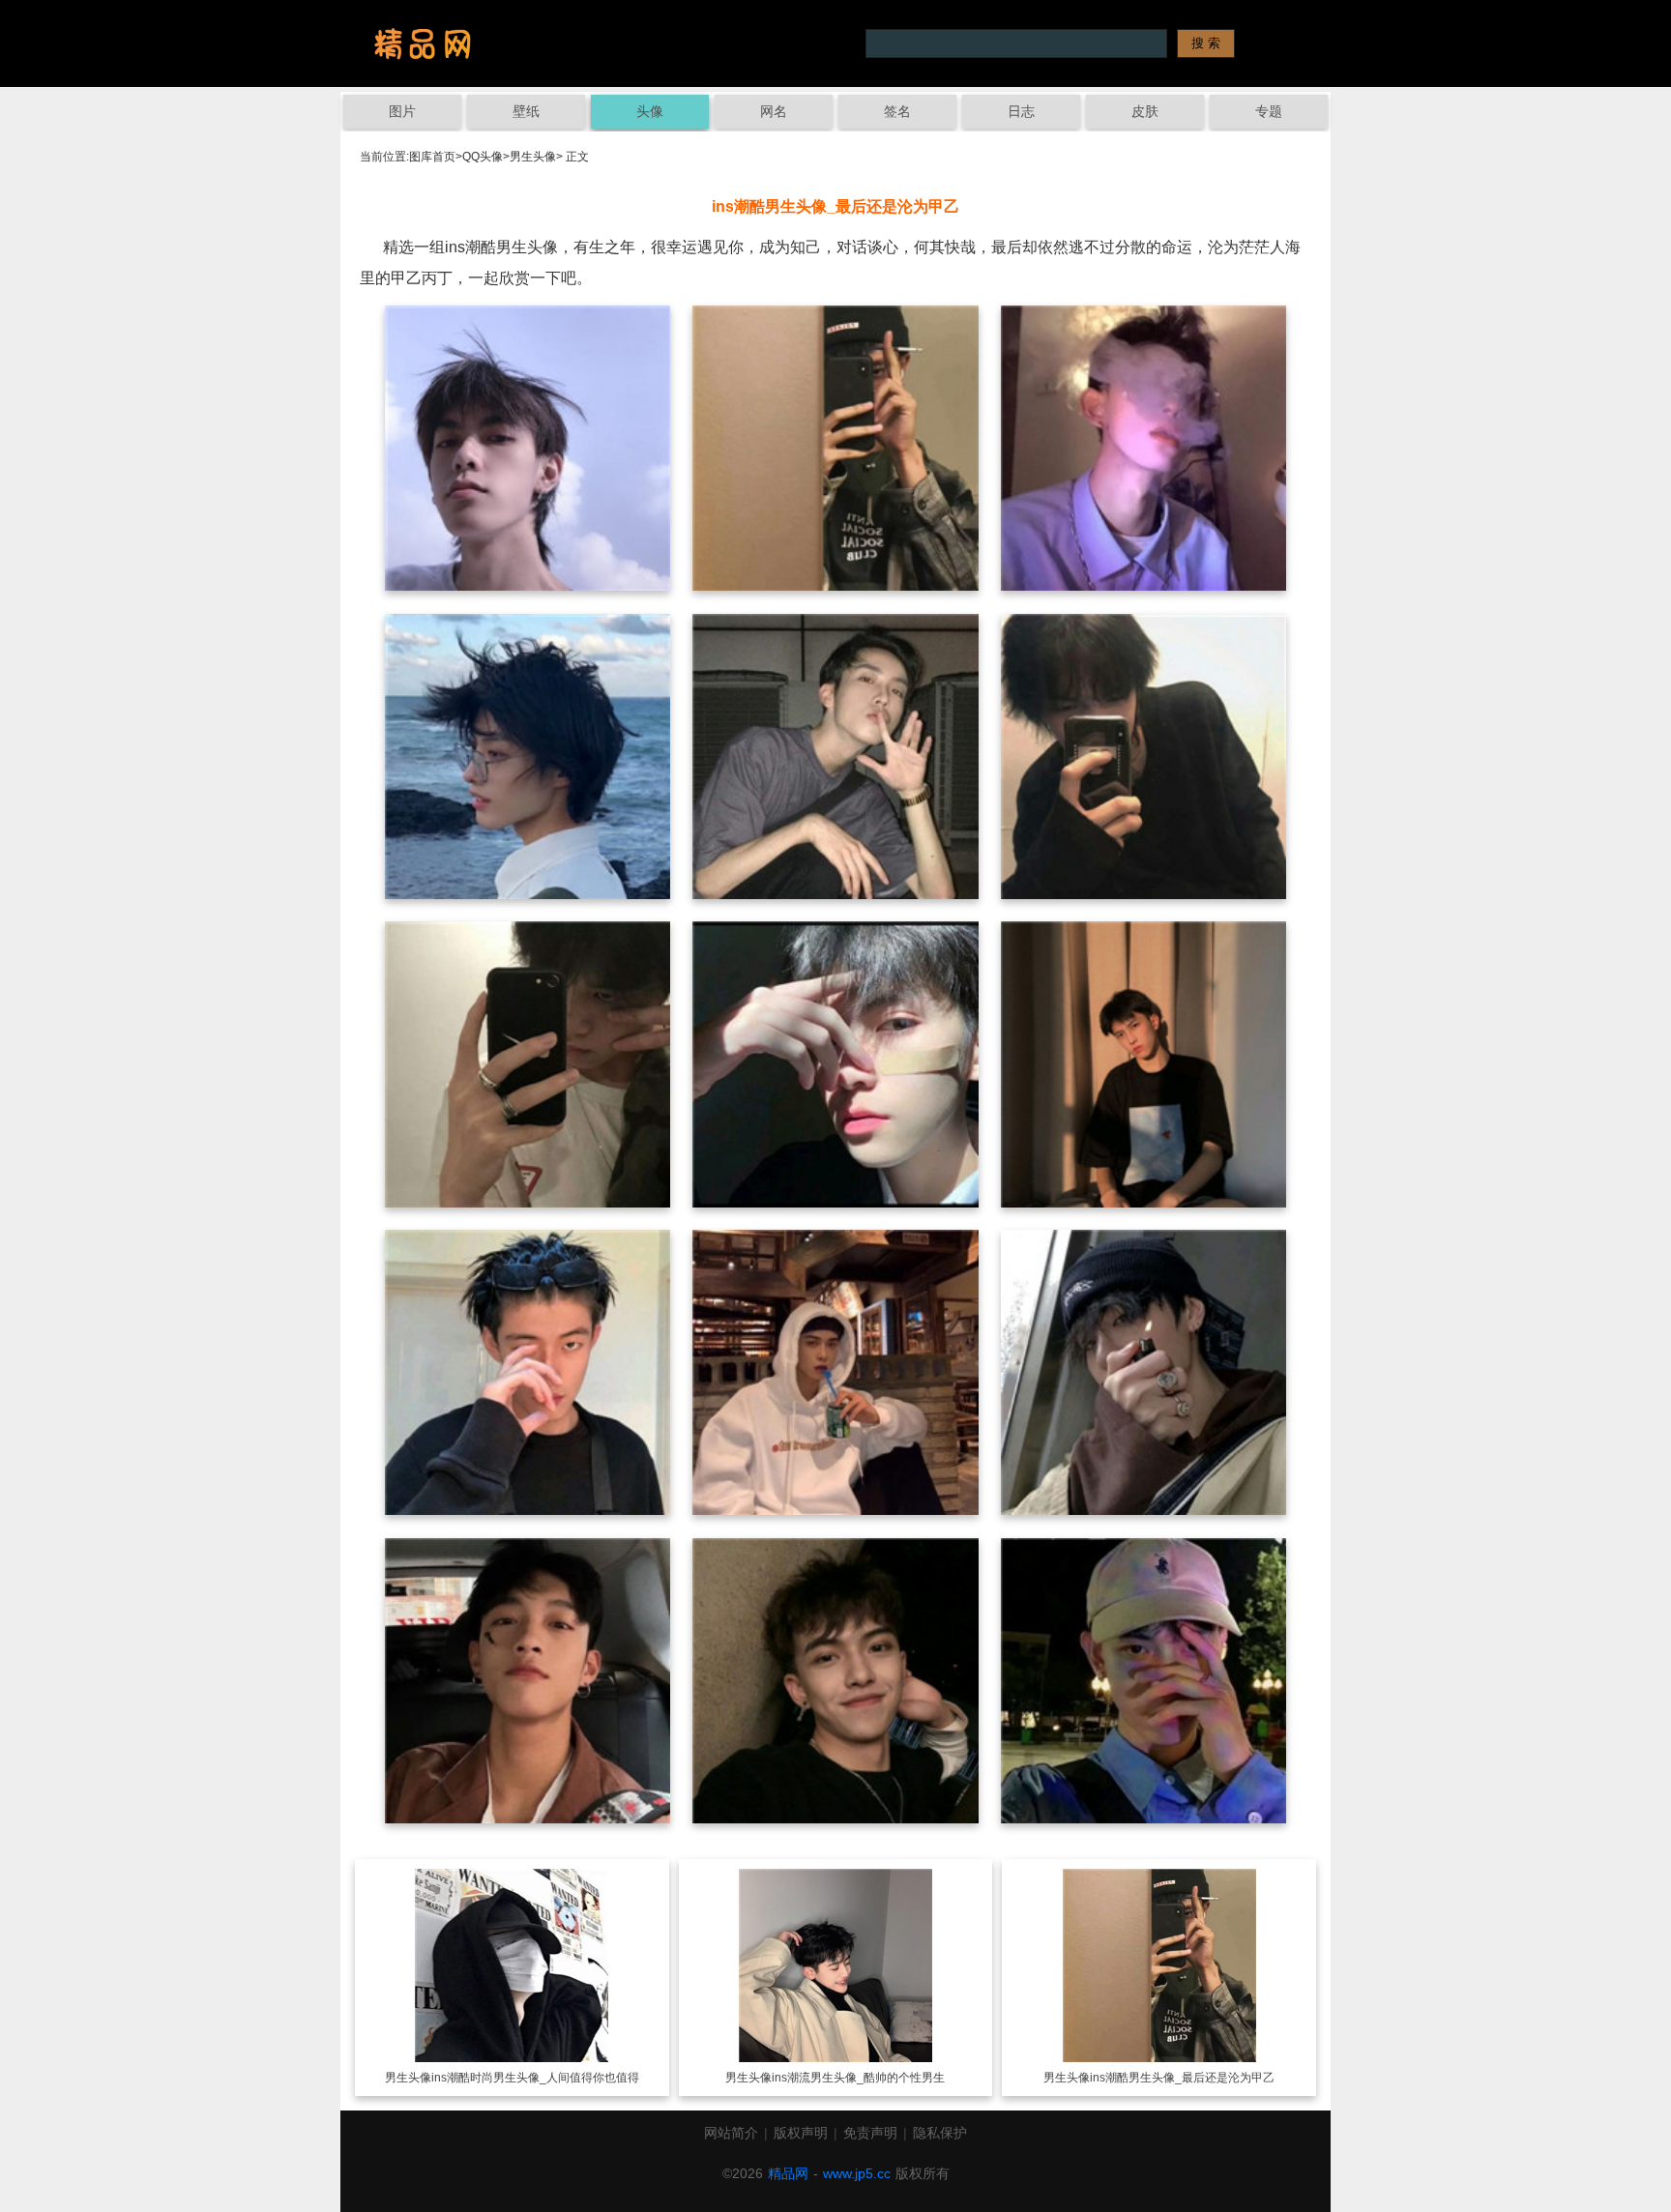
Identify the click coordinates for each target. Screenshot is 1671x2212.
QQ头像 (483, 157)
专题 (1269, 111)
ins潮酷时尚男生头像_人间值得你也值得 (535, 2078)
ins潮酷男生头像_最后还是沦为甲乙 (1182, 2078)
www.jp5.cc (857, 2173)
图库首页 (432, 157)
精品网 (788, 2173)
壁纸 (526, 111)
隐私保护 (940, 2133)
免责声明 (870, 2133)
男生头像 (533, 157)
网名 (774, 111)
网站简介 (731, 2133)
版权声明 (801, 2133)
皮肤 (1145, 111)
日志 (1021, 111)
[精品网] (423, 44)
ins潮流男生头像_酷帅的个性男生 (858, 2078)
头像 (650, 111)
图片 (402, 111)
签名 (897, 111)
